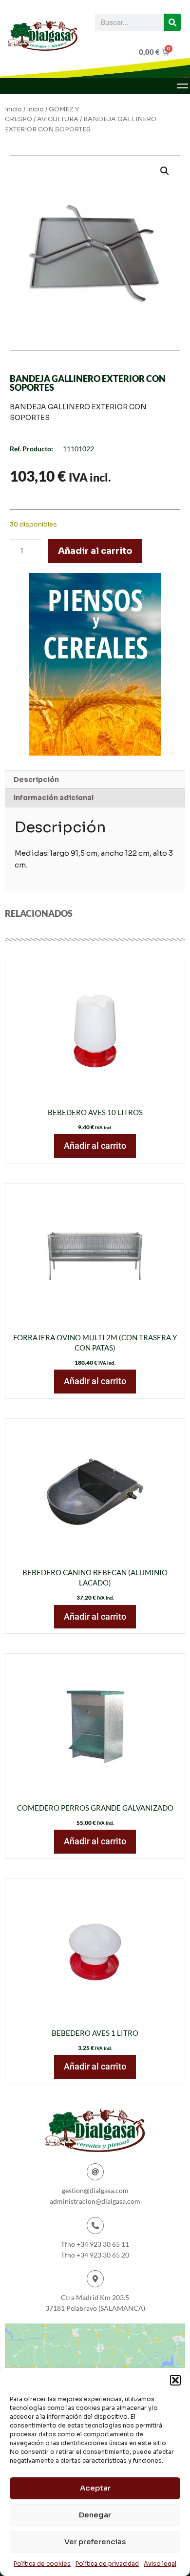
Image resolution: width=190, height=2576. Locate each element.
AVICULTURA (58, 119)
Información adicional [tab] (54, 798)
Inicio (13, 109)
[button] (175, 2380)
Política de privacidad (107, 2564)
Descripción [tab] (36, 780)
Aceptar (95, 2488)
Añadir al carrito (95, 551)
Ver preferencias (95, 2542)
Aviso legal (160, 2564)
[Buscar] (172, 22)
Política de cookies (42, 2564)
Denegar (95, 2515)
